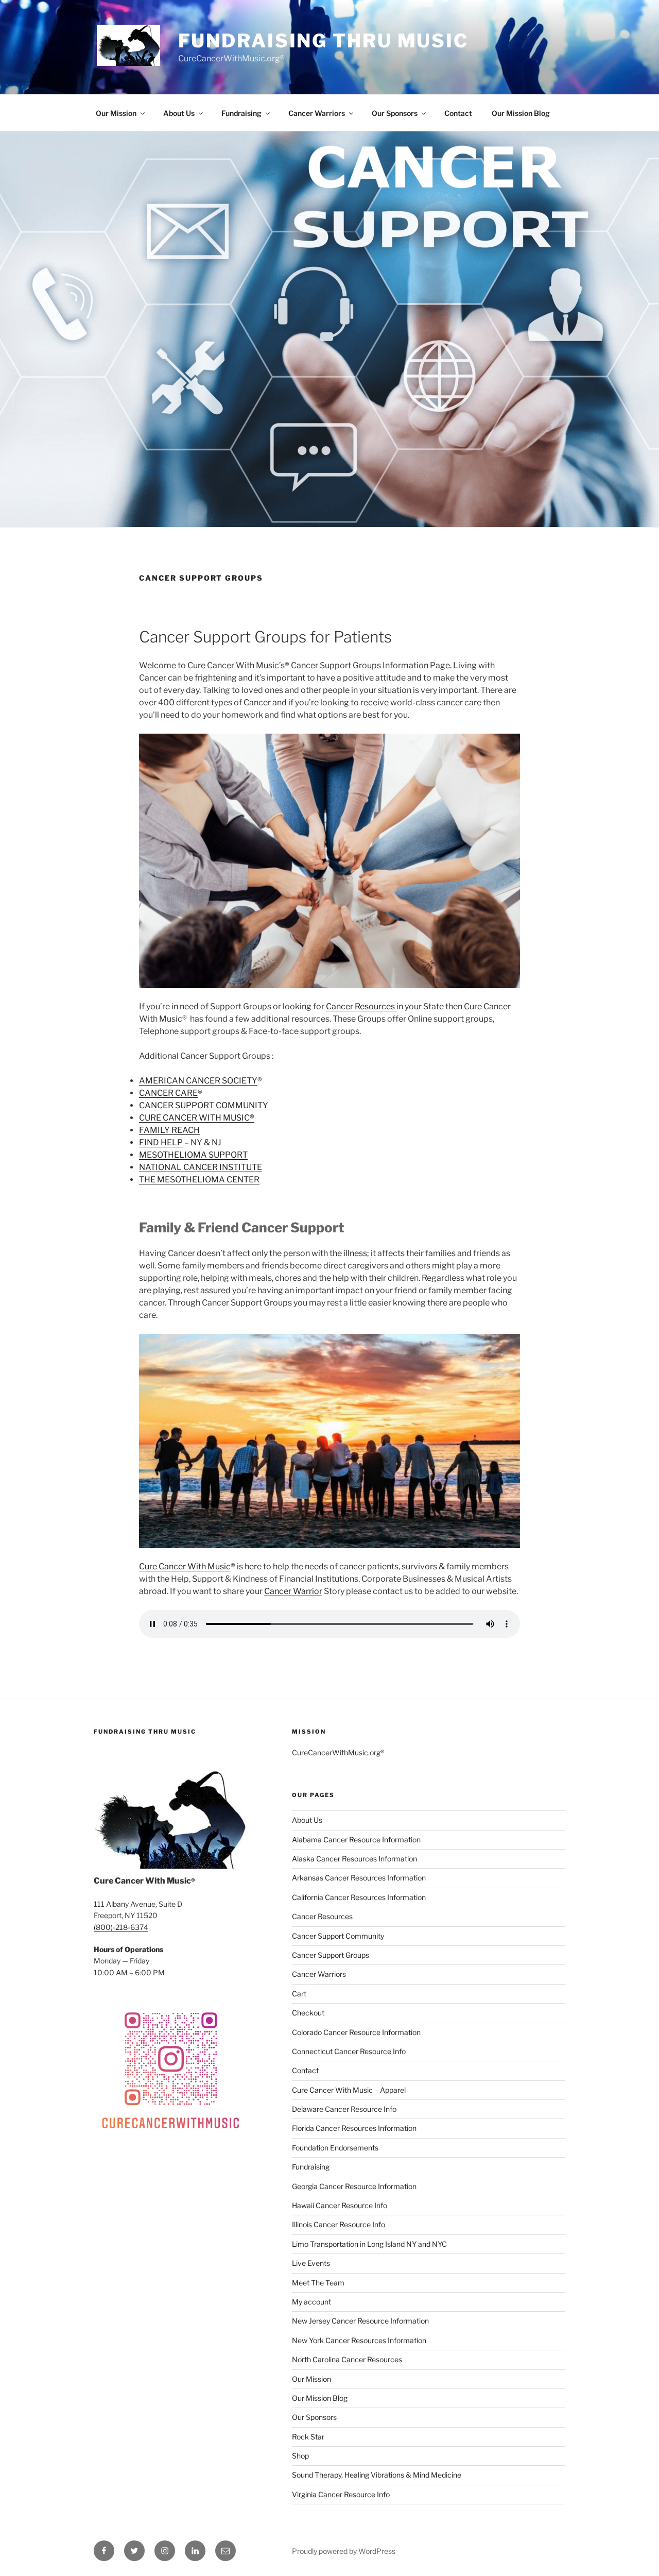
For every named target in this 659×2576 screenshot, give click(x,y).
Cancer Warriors (317, 113)
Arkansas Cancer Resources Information (359, 1878)
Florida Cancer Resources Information (354, 2128)
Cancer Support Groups (331, 1955)
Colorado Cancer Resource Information (356, 2032)
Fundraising (241, 113)
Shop (300, 2456)
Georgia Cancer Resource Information (354, 2186)
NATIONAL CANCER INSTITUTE (201, 1167)
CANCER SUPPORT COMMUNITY (204, 1105)
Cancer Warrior (293, 1591)
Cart (299, 1994)
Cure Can (156, 1566)
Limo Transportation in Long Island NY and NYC (369, 2244)
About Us (179, 113)
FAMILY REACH (169, 1130)
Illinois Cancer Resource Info (339, 2224)
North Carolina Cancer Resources (347, 2359)
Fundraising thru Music (323, 41)
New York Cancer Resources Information (359, 2340)
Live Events (311, 2263)
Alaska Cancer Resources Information (354, 1859)
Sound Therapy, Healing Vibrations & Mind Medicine (377, 2475)
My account (311, 2302)
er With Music (204, 1566)
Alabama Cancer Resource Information (356, 1840)
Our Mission (116, 113)
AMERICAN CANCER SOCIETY (198, 1081)
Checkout (308, 2013)
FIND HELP (161, 1142)
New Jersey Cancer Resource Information (360, 2321)
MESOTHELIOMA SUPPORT (193, 1155)
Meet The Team (318, 2283)
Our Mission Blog (521, 113)
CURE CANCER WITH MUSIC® (197, 1118)
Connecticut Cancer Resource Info (349, 2051)
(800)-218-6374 (121, 1927)
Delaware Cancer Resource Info (344, 2109)
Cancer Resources (361, 1006)
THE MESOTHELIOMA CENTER (199, 1180)
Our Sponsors (395, 113)
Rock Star (308, 2437)
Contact (458, 113)
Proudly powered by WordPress (344, 2551)
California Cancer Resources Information (359, 1897)
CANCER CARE (168, 1093)
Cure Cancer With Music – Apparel (349, 2090)
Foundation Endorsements (335, 2148)
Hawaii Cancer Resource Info (340, 2205)
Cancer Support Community (338, 1936)
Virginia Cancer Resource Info (341, 2494)
